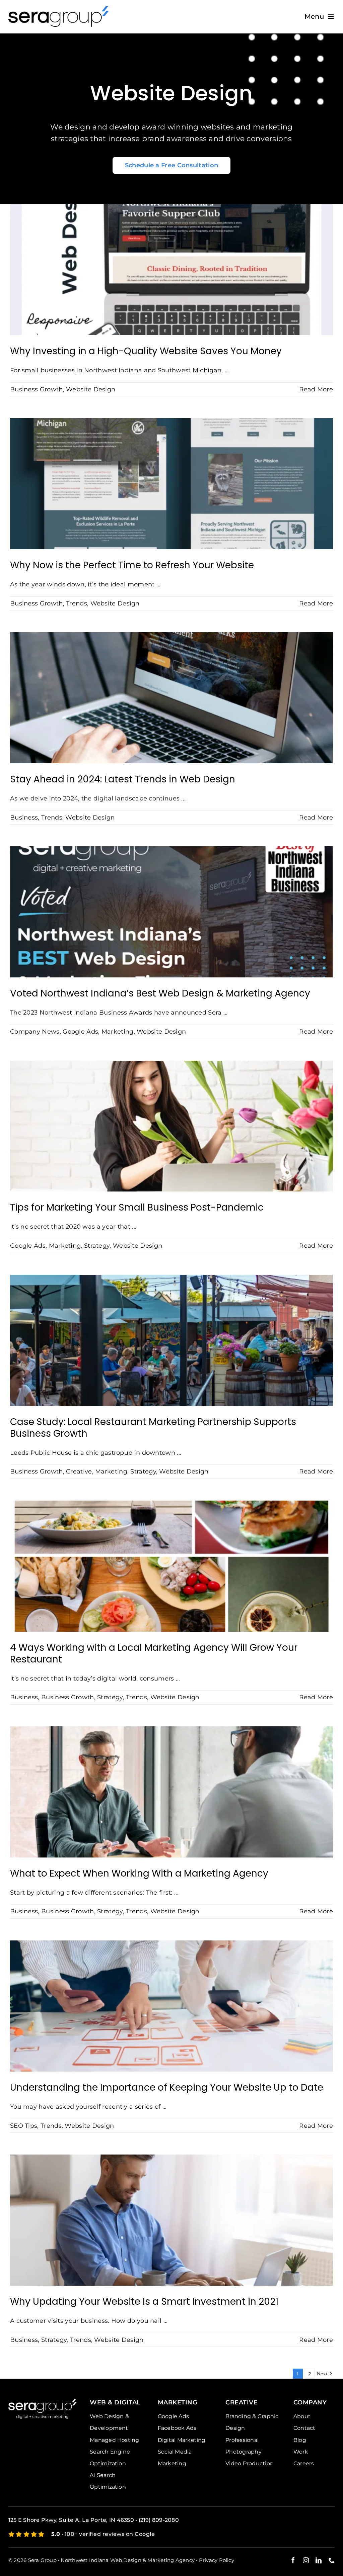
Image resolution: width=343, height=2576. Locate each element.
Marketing (118, 1032)
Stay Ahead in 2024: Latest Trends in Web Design (123, 779)
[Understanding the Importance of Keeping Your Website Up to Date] (171, 2006)
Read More (316, 389)
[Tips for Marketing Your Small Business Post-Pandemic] (171, 1126)
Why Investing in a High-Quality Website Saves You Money (146, 351)
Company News (35, 1032)
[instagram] (306, 2560)
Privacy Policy (217, 2560)
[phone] (332, 2560)
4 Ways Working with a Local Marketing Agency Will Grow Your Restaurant (154, 1653)
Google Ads (80, 1032)
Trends (77, 603)
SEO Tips (24, 2126)
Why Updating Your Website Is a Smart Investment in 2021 (144, 2302)
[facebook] (293, 2560)
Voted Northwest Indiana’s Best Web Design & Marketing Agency (160, 993)
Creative (79, 1471)
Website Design (91, 389)
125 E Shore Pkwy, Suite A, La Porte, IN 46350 (71, 2520)
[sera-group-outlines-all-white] (43, 2402)
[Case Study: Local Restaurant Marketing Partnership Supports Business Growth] (171, 1340)
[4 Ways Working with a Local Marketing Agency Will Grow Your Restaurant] (171, 1566)
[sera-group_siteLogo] (59, 9)
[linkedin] (319, 2560)
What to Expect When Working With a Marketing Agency (139, 1873)
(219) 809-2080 (159, 2520)
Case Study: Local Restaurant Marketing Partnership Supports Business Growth (153, 1428)
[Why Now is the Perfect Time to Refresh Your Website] (171, 484)
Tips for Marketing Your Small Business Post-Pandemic (137, 1207)
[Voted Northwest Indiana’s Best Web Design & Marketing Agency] (171, 912)
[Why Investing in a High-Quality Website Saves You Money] (171, 270)
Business (24, 818)
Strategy (97, 1246)
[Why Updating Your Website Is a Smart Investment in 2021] (171, 2220)
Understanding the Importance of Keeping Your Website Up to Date (167, 2087)
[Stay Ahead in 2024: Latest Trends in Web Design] (171, 698)
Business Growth (37, 389)
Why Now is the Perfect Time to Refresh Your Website (132, 565)
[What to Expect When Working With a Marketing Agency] (171, 1792)
